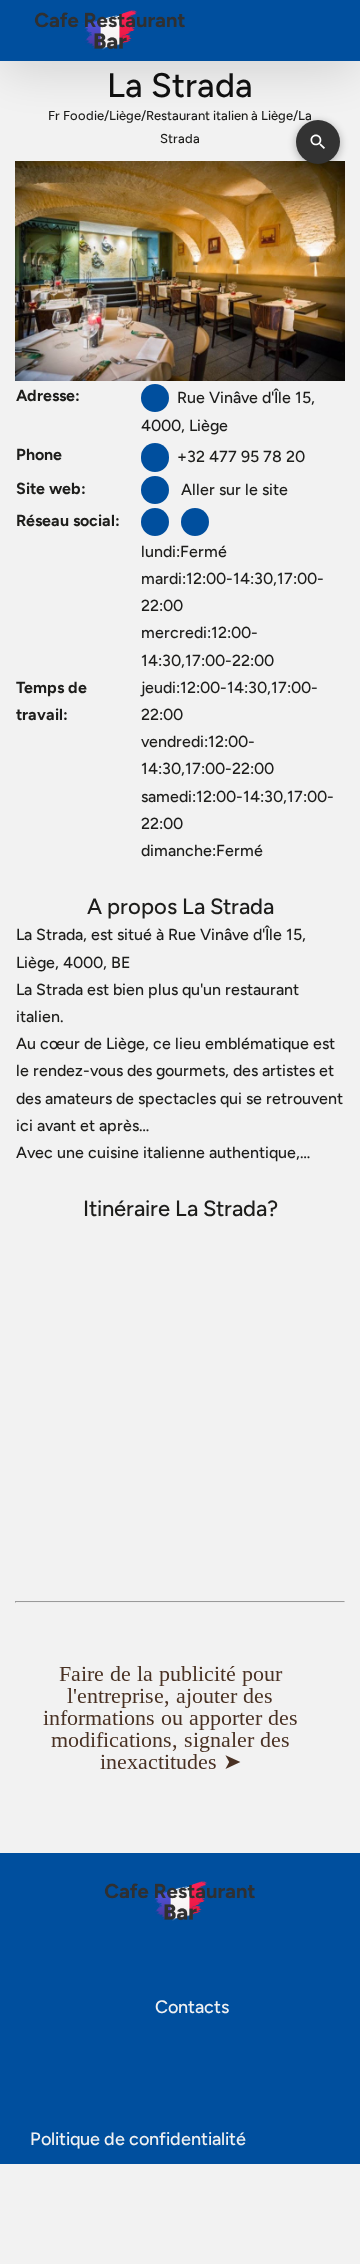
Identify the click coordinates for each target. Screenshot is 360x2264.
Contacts (190, 2007)
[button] (180, 1718)
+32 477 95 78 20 (241, 456)
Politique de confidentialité (138, 2139)
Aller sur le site (232, 489)
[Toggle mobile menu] (322, 35)
